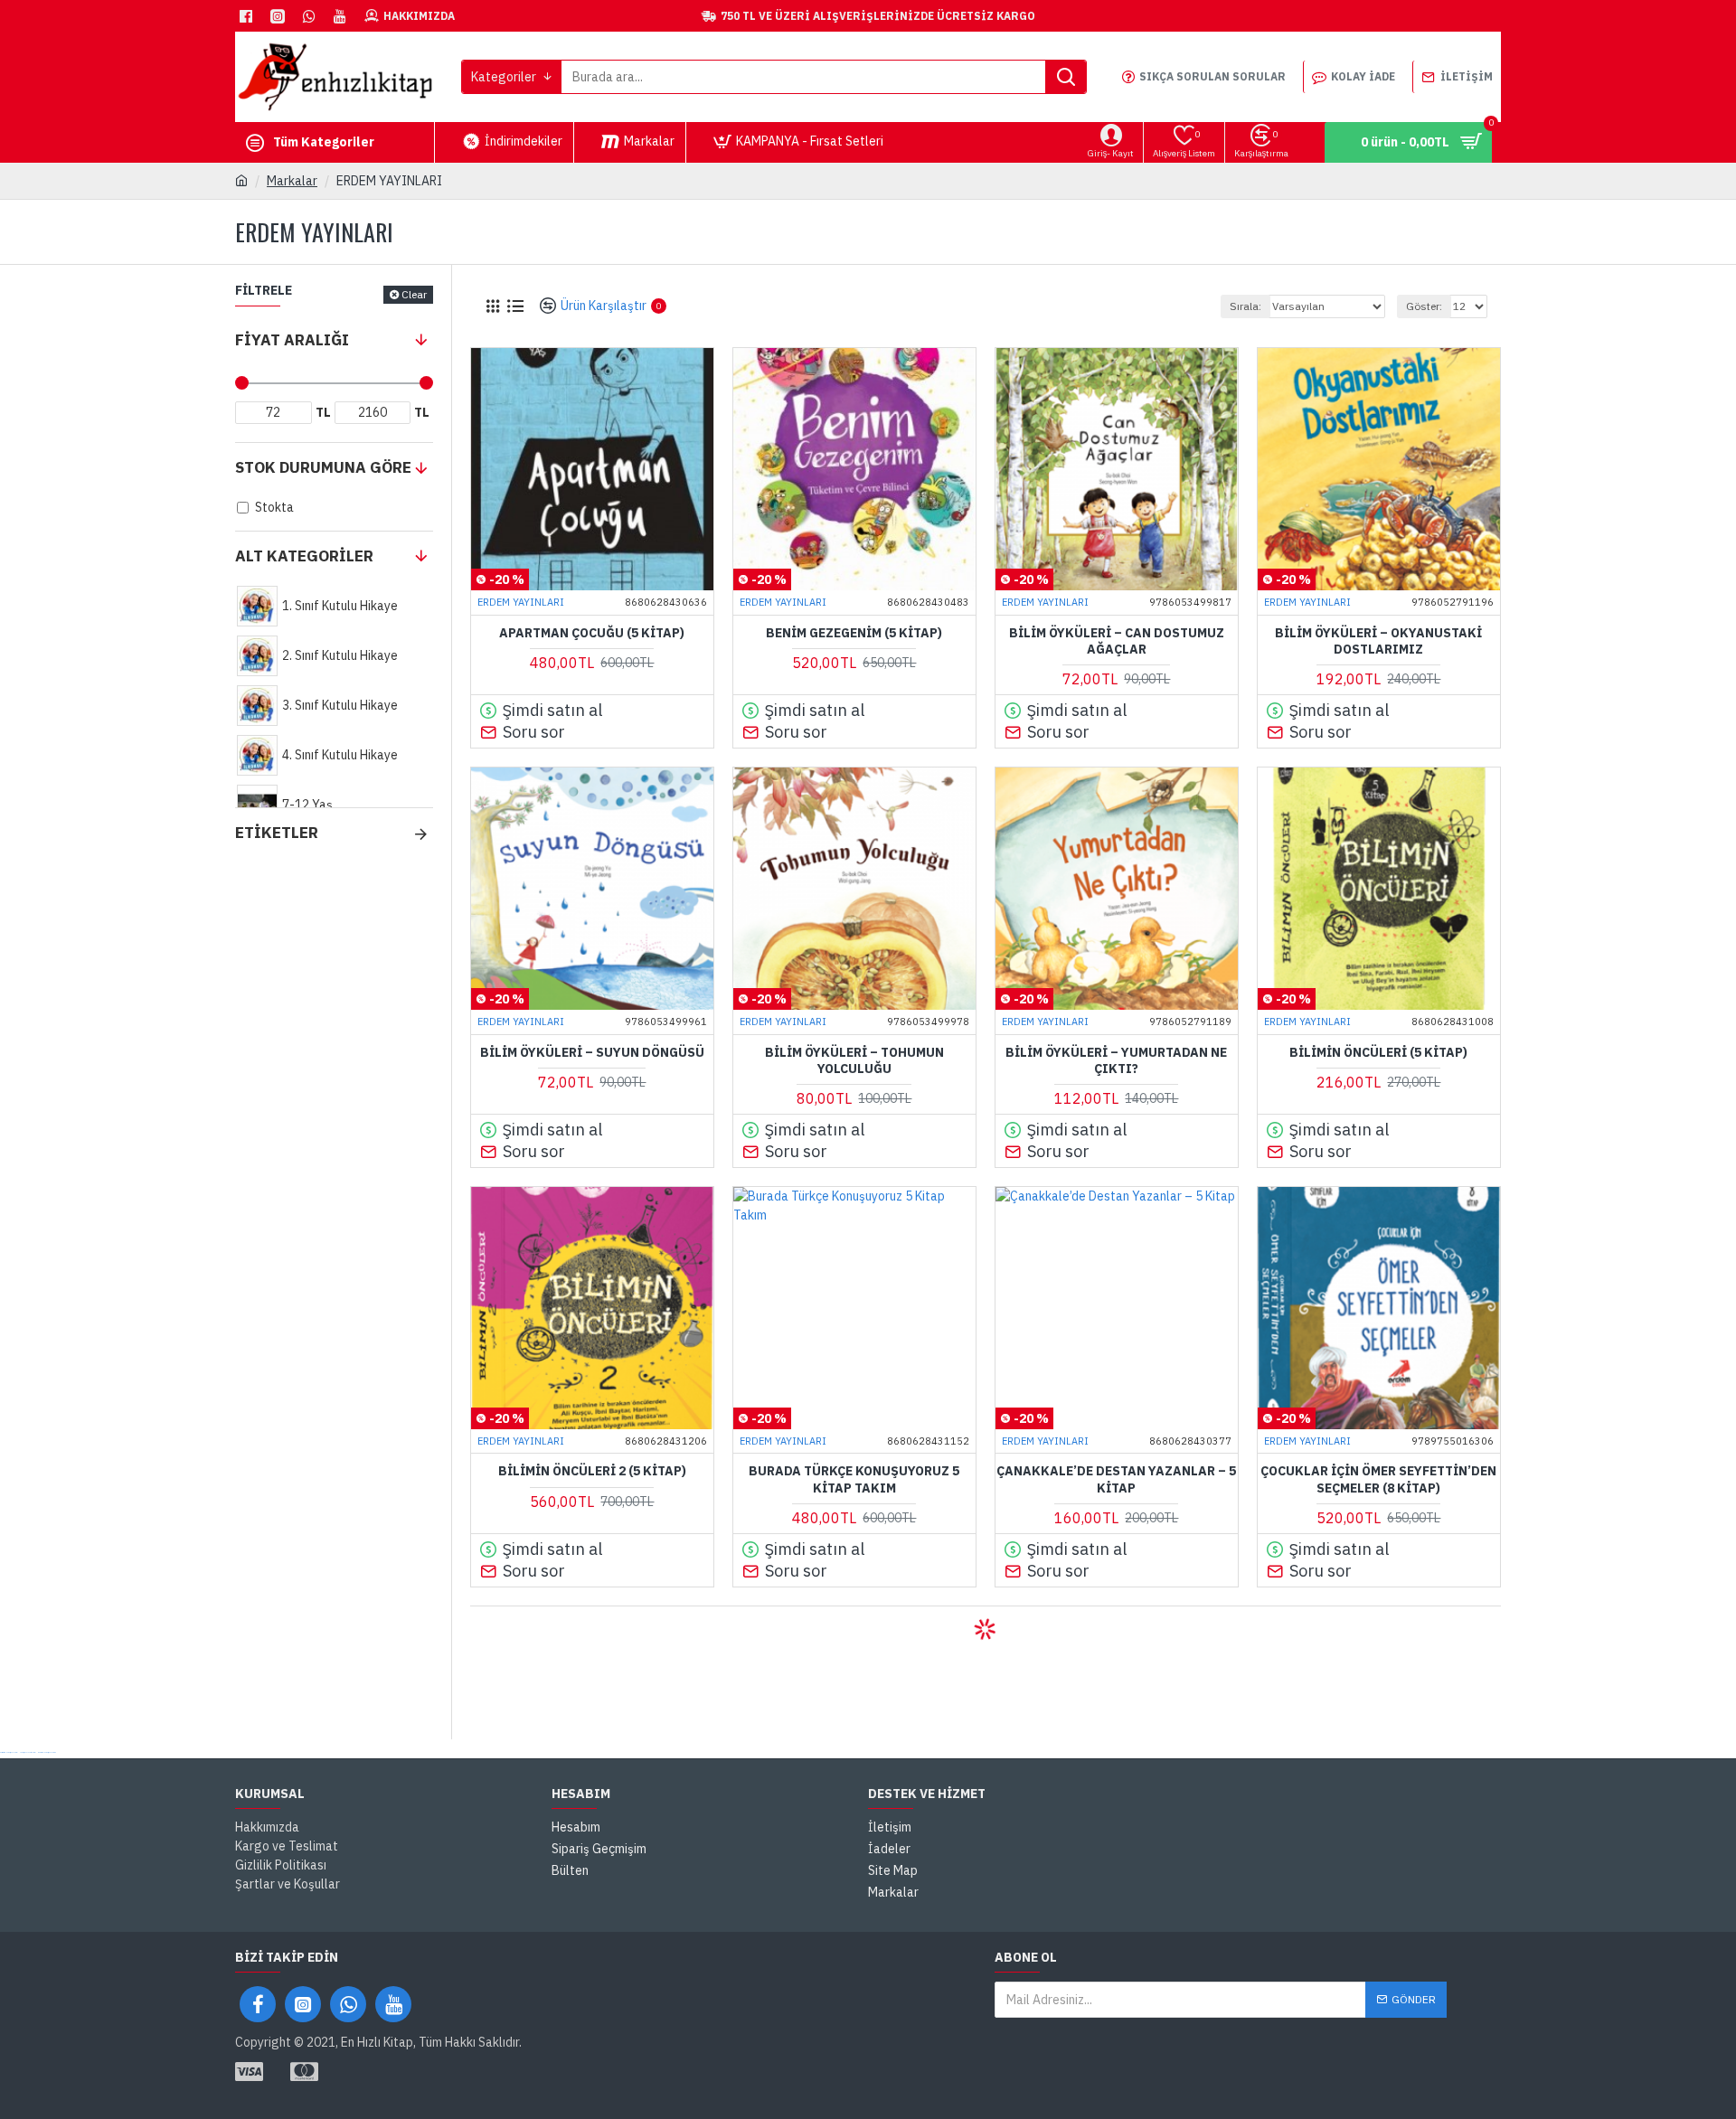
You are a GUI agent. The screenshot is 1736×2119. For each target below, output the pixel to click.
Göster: (1424, 306)
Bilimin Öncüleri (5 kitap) (1378, 1052)
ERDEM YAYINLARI (521, 602)
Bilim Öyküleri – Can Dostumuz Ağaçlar (1117, 641)
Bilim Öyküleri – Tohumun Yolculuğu (854, 1060)
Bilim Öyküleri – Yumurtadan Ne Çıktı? (1116, 1060)
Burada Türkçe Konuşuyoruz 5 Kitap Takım (854, 1479)
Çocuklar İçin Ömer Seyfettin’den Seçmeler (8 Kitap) (1378, 1479)
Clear (414, 294)
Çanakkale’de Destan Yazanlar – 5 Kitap (1116, 1479)
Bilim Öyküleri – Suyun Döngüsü (592, 1052)
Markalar (292, 181)
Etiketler (277, 833)
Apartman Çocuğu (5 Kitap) (592, 633)
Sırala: (1245, 306)
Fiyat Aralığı (292, 340)
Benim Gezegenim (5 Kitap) (854, 633)
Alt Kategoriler (304, 556)
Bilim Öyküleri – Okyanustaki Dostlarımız (1378, 641)
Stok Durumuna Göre (323, 467)
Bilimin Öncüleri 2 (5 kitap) (592, 1471)
